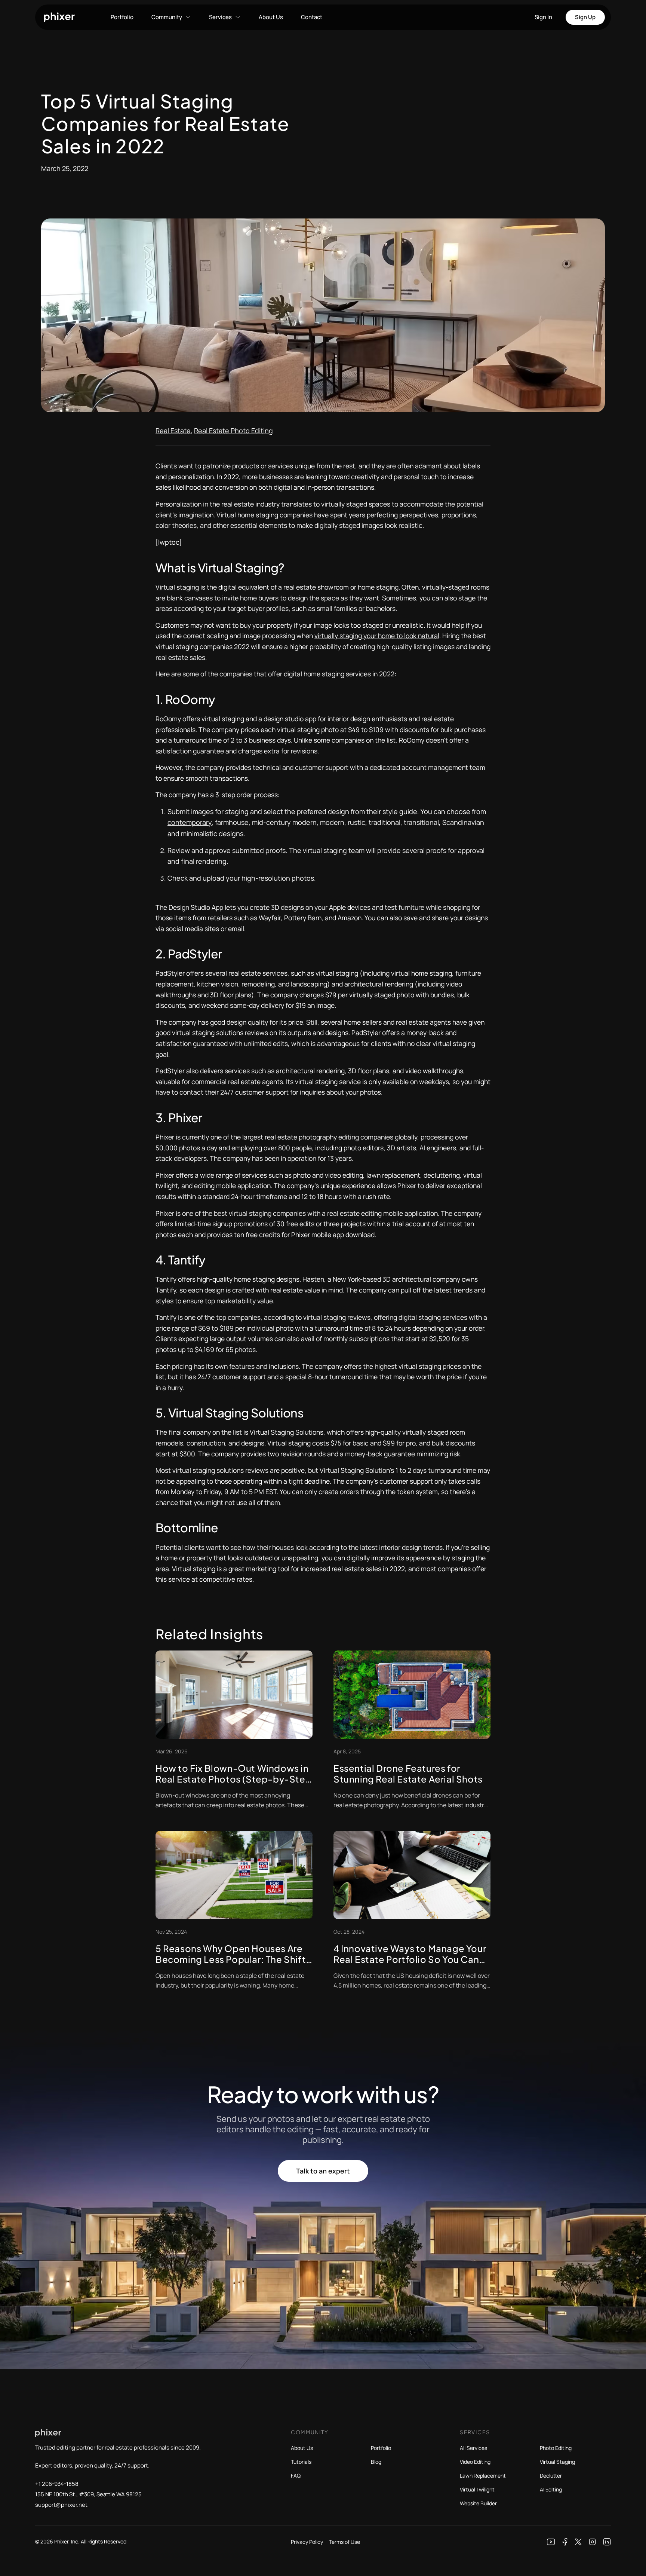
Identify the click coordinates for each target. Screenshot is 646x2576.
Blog (376, 2462)
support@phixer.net (61, 2505)
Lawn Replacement (483, 2476)
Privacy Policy (307, 2542)
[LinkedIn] (607, 2542)
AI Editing (551, 2489)
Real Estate (173, 431)
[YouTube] (551, 2542)
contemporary (190, 822)
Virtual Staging (557, 2462)
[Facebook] (565, 2542)
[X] (578, 2542)
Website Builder (478, 2503)
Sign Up (585, 17)
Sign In (543, 17)
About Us (271, 17)
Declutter (551, 2476)
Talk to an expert (323, 2171)
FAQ (296, 2476)
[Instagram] (593, 2542)
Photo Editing (556, 2448)
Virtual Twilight (477, 2489)
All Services (473, 2448)
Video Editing (475, 2462)
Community (167, 17)
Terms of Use (344, 2542)
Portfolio (122, 17)
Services (220, 17)
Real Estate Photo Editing (233, 431)
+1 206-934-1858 (57, 2484)
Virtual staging (177, 587)
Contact (312, 17)
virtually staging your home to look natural (377, 636)
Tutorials (301, 2462)
